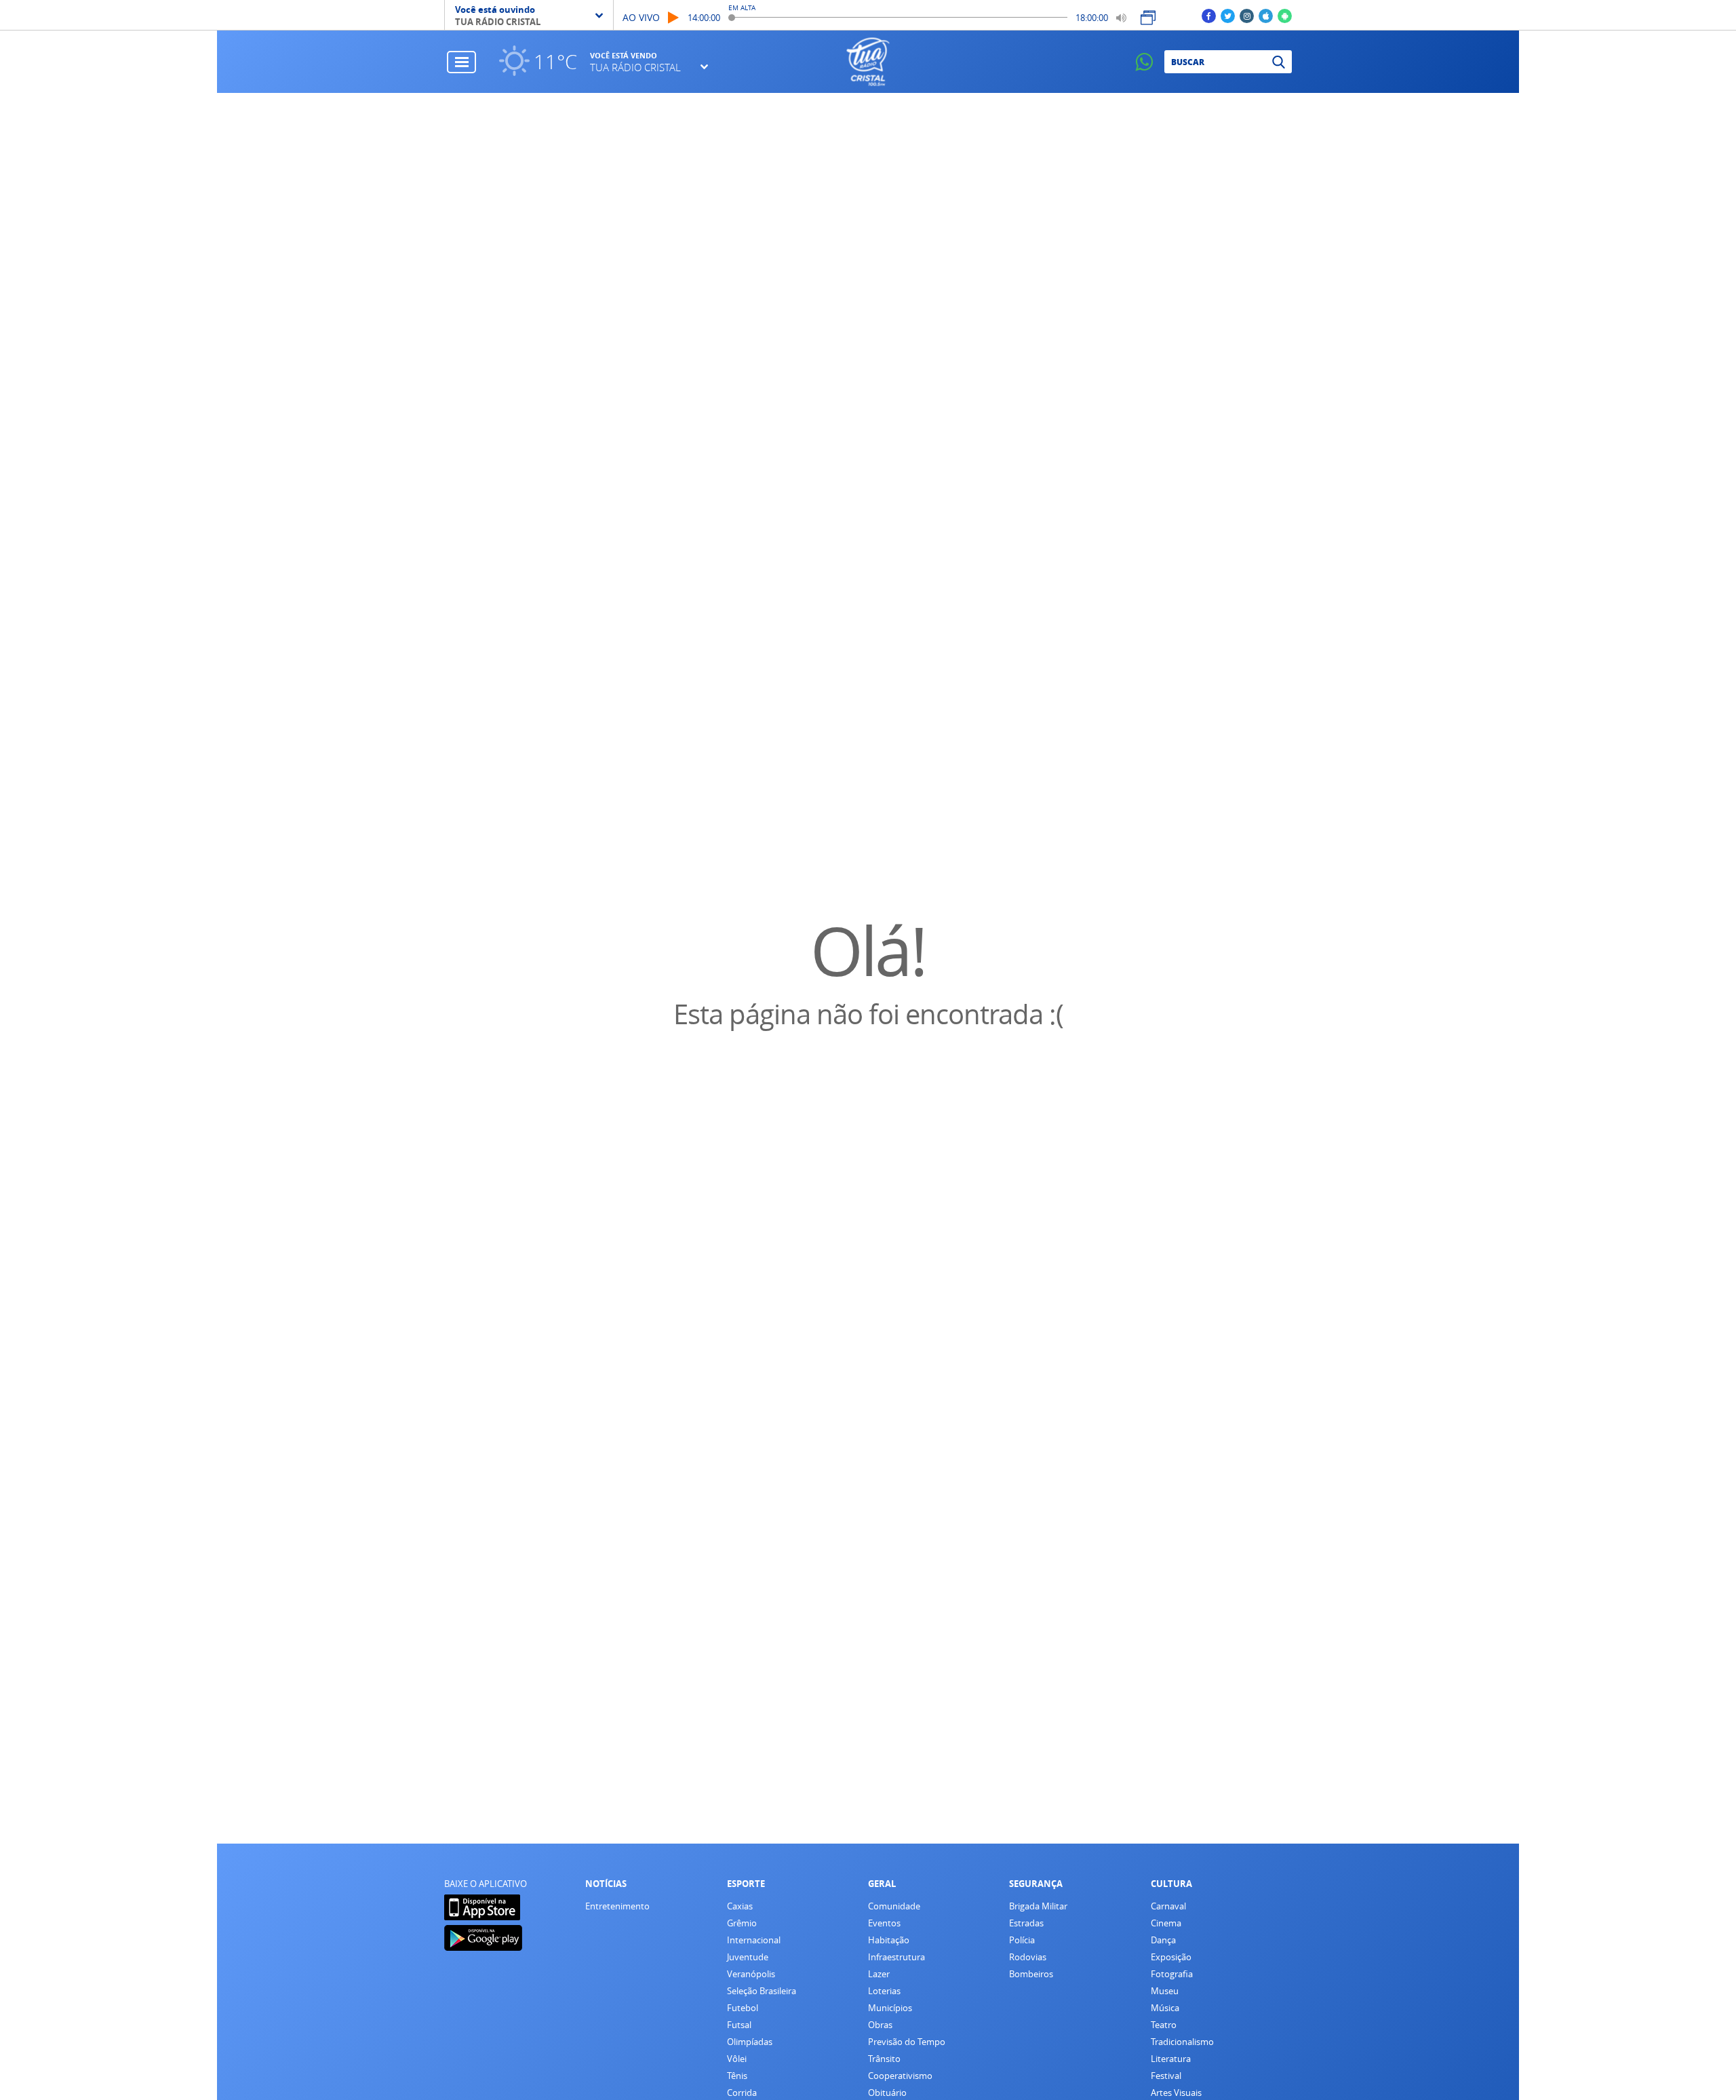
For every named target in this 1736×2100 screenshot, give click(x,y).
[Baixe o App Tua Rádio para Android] (1285, 15)
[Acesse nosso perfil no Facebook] (1209, 15)
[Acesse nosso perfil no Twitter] (1228, 15)
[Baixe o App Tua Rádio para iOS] (1266, 15)
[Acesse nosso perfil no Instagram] (1247, 15)
